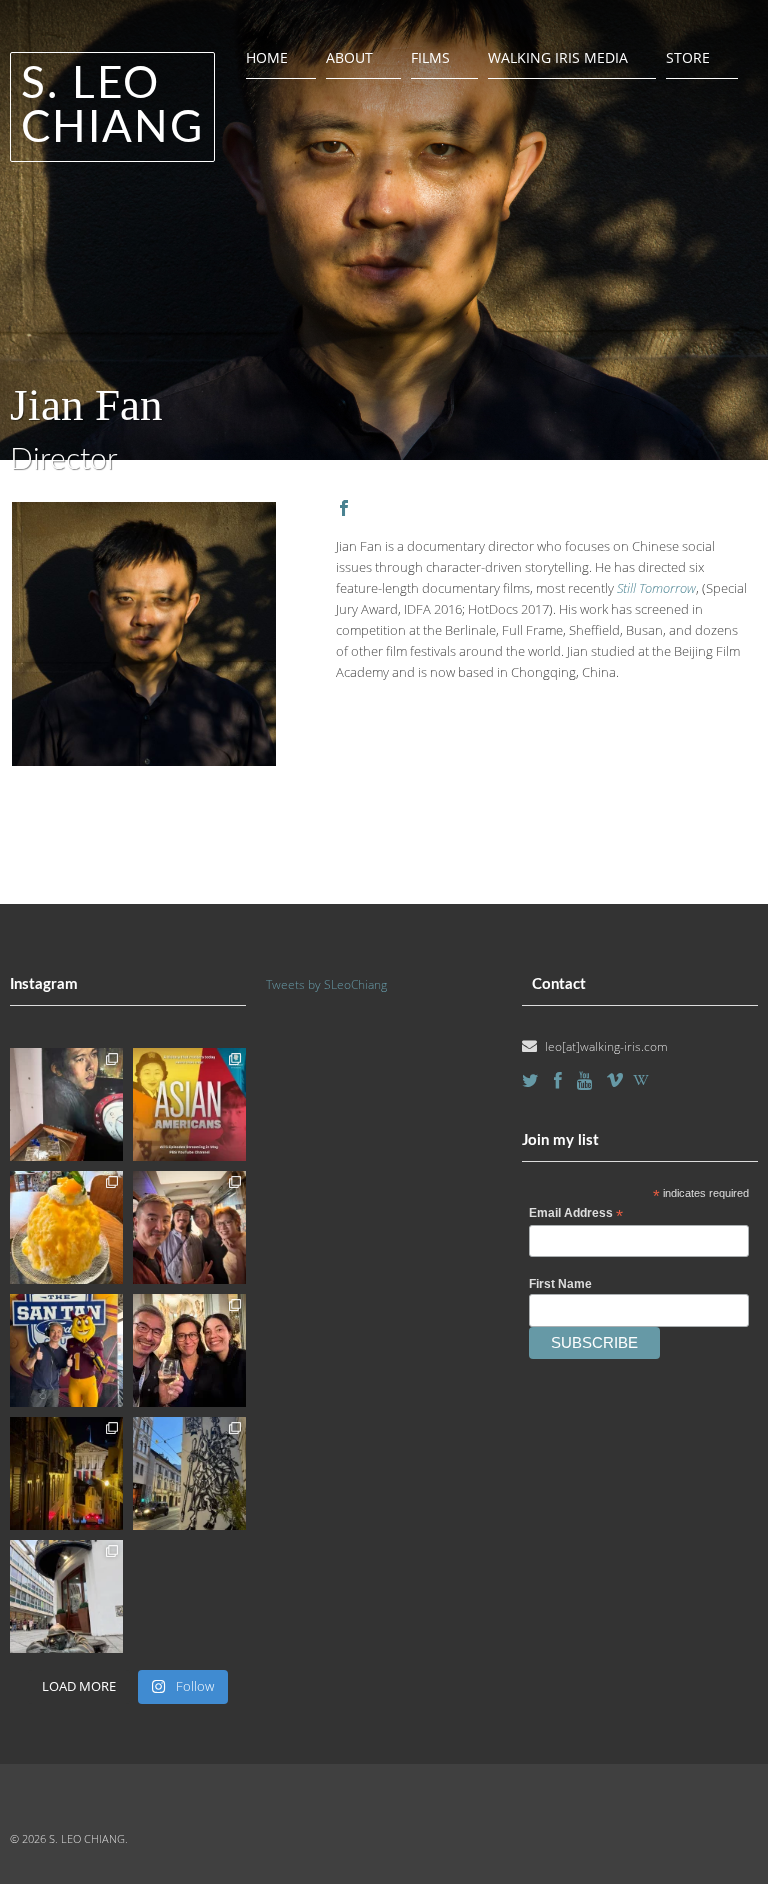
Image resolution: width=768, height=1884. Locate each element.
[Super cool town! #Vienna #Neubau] (189, 1473)
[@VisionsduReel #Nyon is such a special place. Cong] (189, 1350)
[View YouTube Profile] (584, 1081)
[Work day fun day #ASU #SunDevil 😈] (66, 1350)
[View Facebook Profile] (344, 508)
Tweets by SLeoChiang (326, 984)
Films (430, 57)
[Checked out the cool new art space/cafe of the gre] (66, 1104)
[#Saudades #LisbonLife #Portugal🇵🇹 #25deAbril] (66, 1473)
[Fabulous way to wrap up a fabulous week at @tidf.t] (189, 1227)
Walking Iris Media (558, 57)
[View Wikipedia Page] (641, 1080)
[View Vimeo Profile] (615, 1080)
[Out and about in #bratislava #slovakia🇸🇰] (66, 1596)
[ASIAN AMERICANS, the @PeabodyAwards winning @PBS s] (189, 1104)
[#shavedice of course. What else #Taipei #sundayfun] (66, 1227)
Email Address (576, 1214)
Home (267, 57)
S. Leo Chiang (112, 107)
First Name (560, 1284)
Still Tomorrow (656, 588)
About (349, 57)
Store (688, 57)
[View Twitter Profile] (530, 1081)
